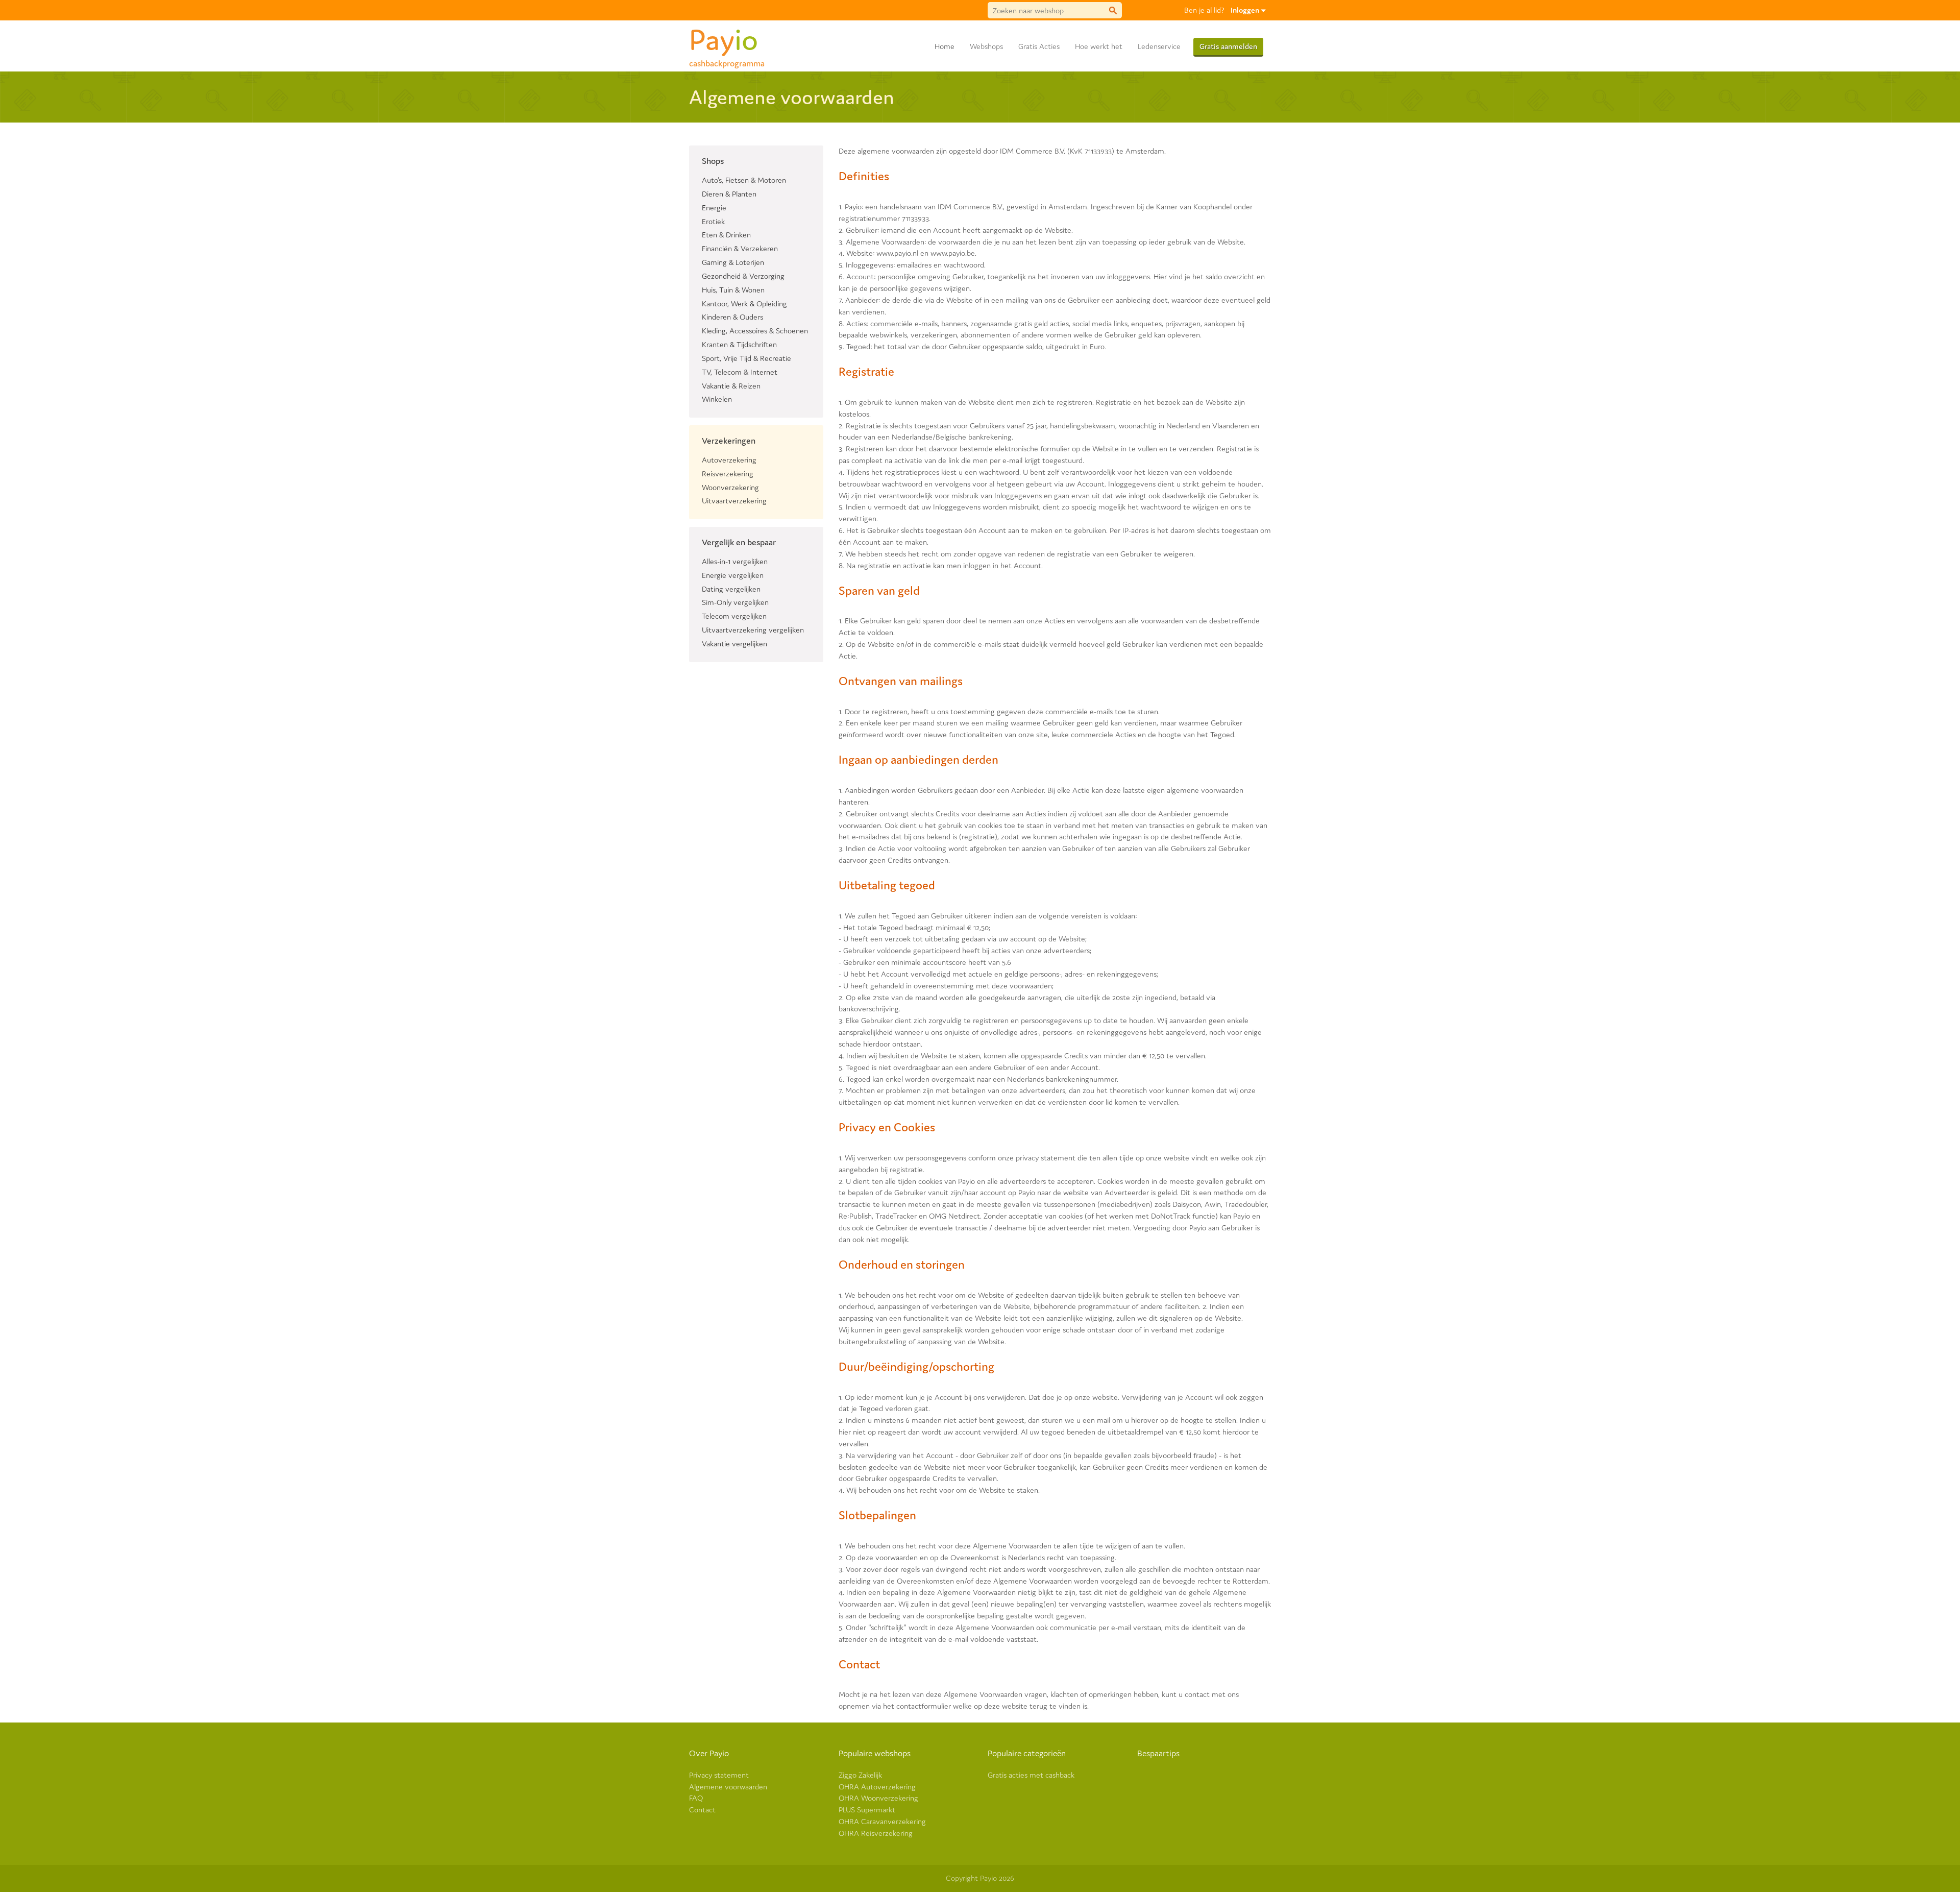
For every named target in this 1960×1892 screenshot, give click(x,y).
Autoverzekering (729, 460)
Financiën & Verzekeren (740, 248)
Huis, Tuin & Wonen (733, 290)
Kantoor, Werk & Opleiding (744, 304)
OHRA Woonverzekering (878, 1798)
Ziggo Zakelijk (860, 1775)
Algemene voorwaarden (728, 1787)
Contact (702, 1810)
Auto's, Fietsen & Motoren (744, 180)
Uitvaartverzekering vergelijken (753, 630)
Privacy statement (719, 1775)
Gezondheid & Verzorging (743, 276)
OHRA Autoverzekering (877, 1787)
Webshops (986, 46)
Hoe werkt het (1099, 46)
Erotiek (713, 221)
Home (945, 46)
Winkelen (717, 399)
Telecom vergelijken (734, 616)
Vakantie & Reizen (731, 386)
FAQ (696, 1798)
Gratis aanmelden (1228, 46)
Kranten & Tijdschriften (739, 344)
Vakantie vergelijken (734, 644)
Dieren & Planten (729, 194)
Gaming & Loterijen (733, 262)
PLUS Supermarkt (867, 1810)
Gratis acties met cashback (1031, 1775)
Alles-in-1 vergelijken (735, 561)
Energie (714, 208)
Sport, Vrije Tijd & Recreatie (746, 358)
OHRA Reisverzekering (876, 1833)
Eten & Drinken (726, 235)
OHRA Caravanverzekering (882, 1821)
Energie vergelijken (733, 575)
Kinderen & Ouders (732, 317)
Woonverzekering (730, 487)
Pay (727, 38)
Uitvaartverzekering (734, 501)
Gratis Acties (1039, 46)
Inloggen (1246, 10)
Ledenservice (1159, 46)
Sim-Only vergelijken (735, 602)
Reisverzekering (728, 474)
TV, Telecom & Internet (740, 372)
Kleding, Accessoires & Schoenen (755, 331)
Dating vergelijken (731, 589)
